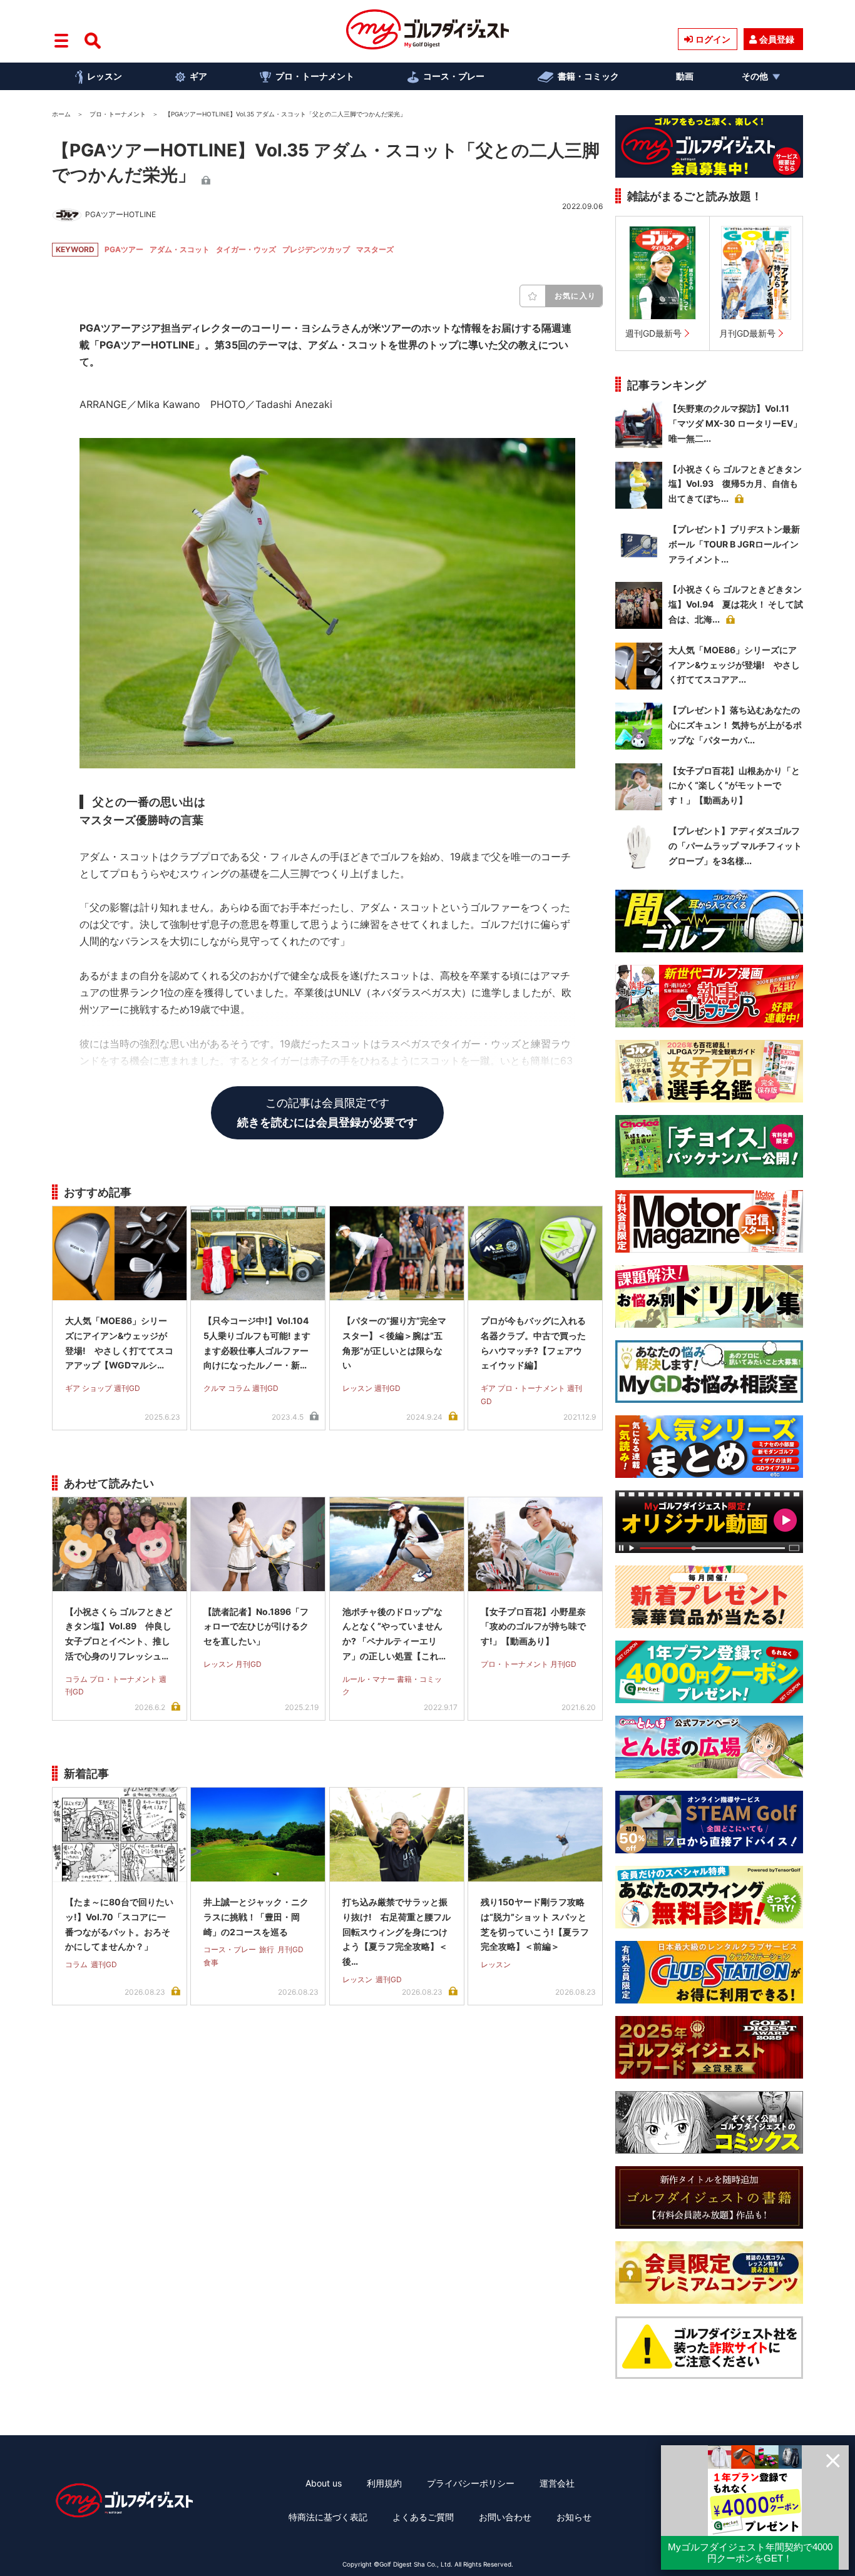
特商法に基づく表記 (328, 2517)
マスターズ (375, 249)
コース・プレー (454, 76)
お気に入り (575, 296)
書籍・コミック (588, 76)
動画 (685, 76)
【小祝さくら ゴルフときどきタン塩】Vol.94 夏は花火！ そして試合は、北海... (736, 604)
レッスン (105, 76)
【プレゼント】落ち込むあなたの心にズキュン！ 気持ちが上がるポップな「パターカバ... (735, 725)
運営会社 (557, 2483)
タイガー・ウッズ (246, 249)
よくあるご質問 (423, 2517)
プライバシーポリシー (471, 2483)
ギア (198, 76)
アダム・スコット (180, 249)
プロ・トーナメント (315, 76)
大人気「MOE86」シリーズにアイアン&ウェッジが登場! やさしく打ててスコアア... (734, 665)
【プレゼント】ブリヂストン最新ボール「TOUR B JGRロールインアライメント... (734, 544)
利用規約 (384, 2483)
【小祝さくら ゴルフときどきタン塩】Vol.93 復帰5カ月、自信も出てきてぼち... (735, 484)
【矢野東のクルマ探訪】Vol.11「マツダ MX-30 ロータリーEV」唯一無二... (735, 423)
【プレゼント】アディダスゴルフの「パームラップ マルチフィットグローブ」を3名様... (735, 846)
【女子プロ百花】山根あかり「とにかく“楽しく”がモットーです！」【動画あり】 (734, 786)
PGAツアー (124, 249)
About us (324, 2483)
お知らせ (574, 2517)
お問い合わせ (505, 2517)
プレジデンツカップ (316, 249)
